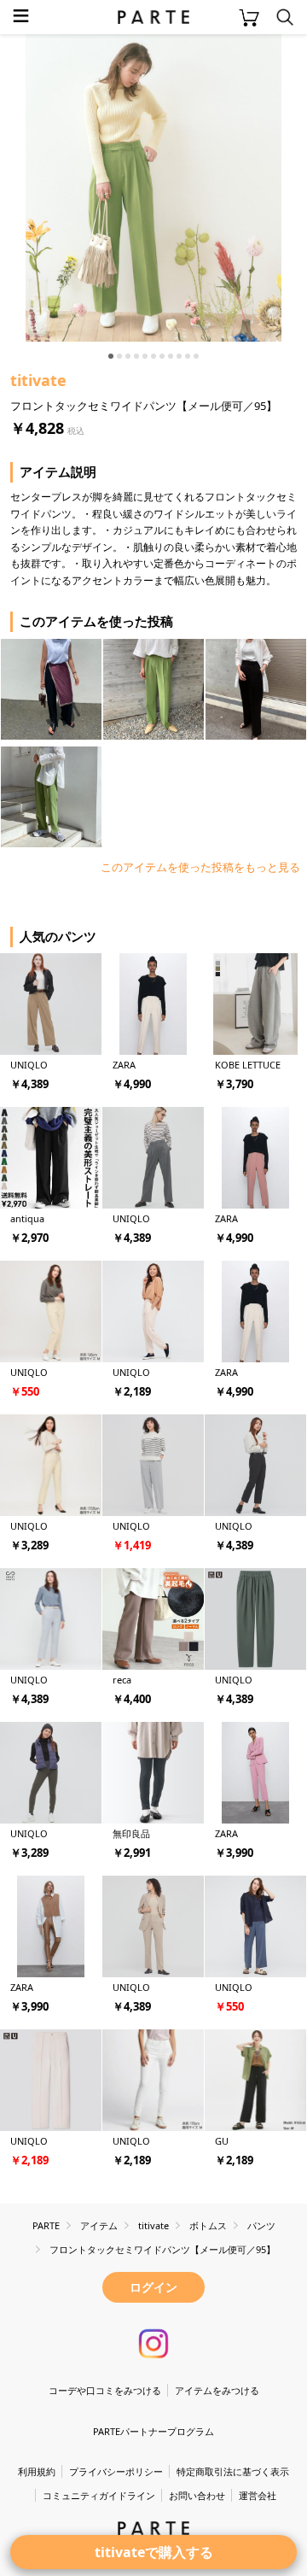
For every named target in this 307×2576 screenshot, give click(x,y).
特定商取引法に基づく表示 (233, 2471)
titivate (38, 380)
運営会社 (258, 2495)
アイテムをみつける (217, 2390)
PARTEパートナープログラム (153, 2431)
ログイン (153, 2287)
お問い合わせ (197, 2495)
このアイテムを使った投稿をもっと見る (200, 867)
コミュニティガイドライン (99, 2495)
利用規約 (37, 2471)
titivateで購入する (154, 2552)
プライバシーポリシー (116, 2471)
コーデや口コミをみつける (105, 2390)
